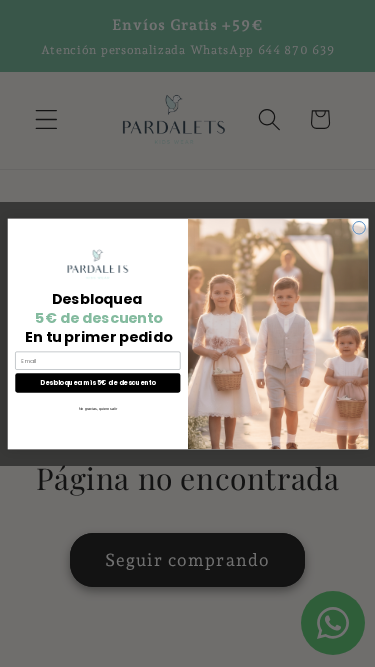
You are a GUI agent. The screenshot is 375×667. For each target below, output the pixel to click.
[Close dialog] (358, 227)
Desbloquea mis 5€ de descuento (97, 382)
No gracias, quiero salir (97, 408)
